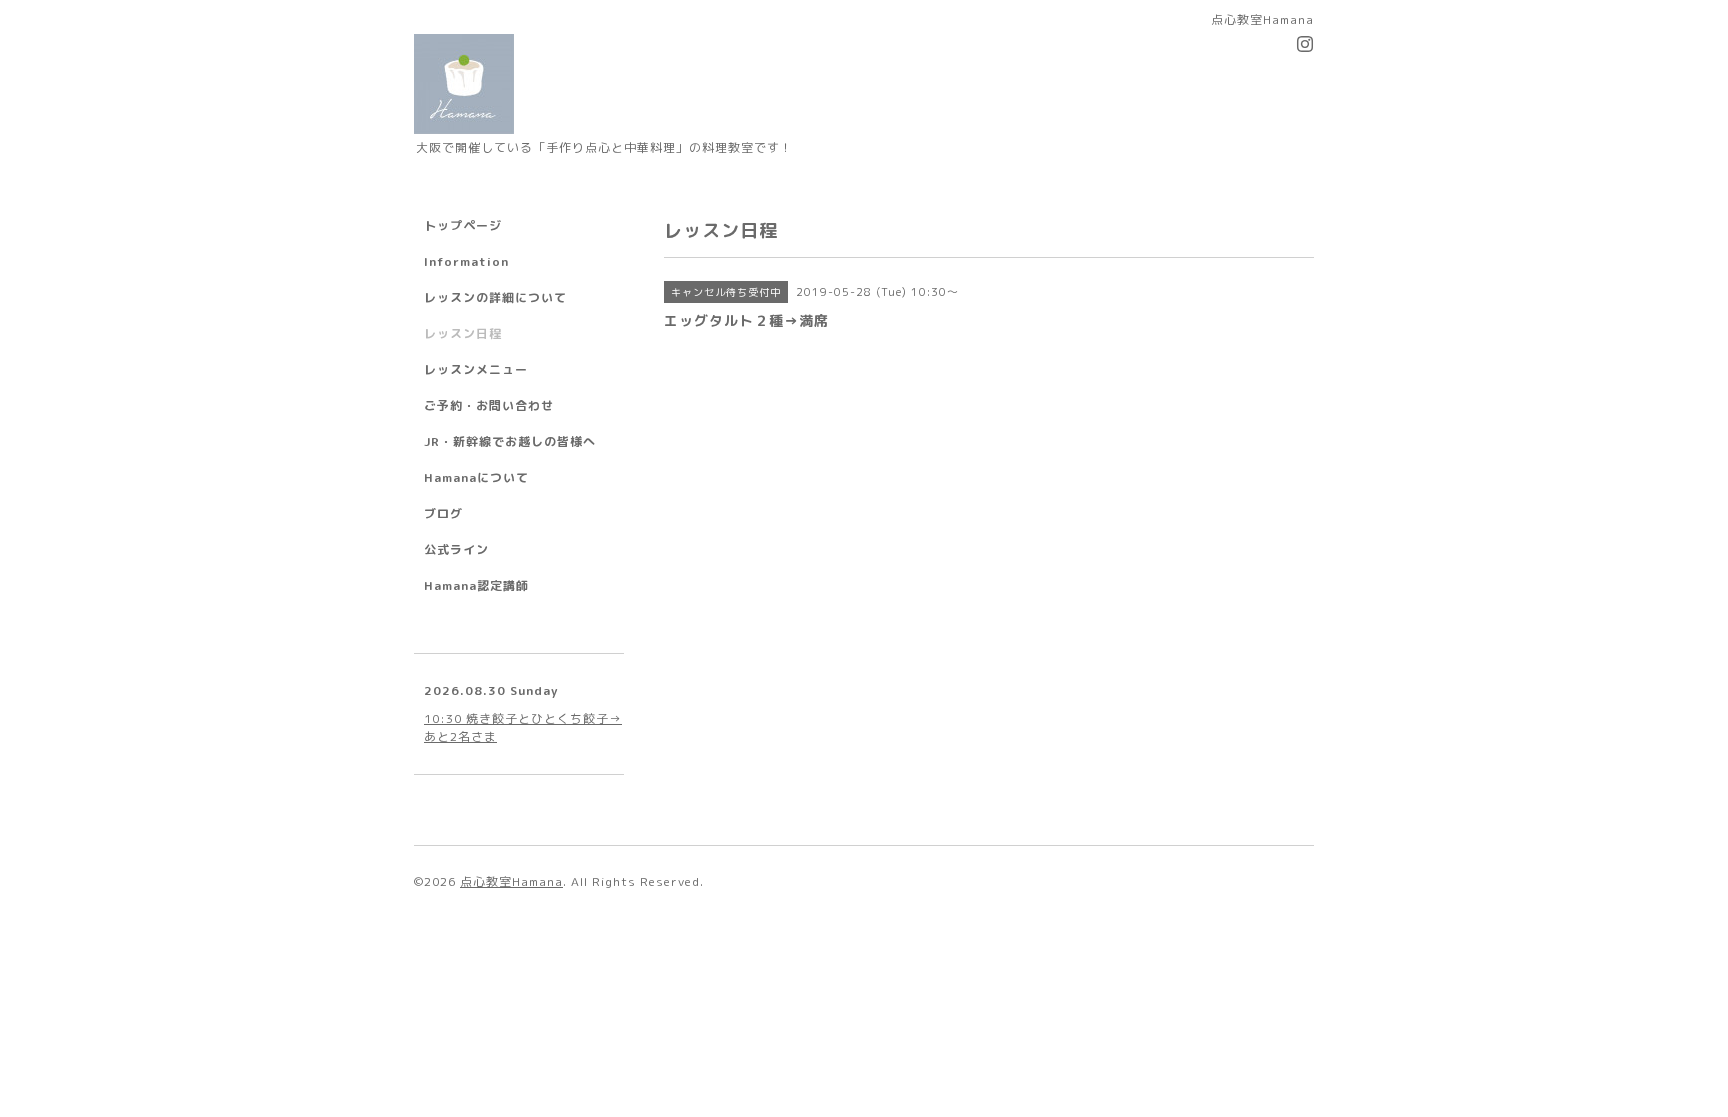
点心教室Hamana (511, 881)
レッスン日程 (463, 333)
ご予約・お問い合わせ (489, 405)
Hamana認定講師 (476, 585)
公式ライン (456, 549)
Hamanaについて (476, 477)
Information (466, 261)
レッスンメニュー (476, 369)
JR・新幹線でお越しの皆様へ (510, 441)
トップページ (463, 225)
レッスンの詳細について (495, 297)
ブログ (443, 513)
